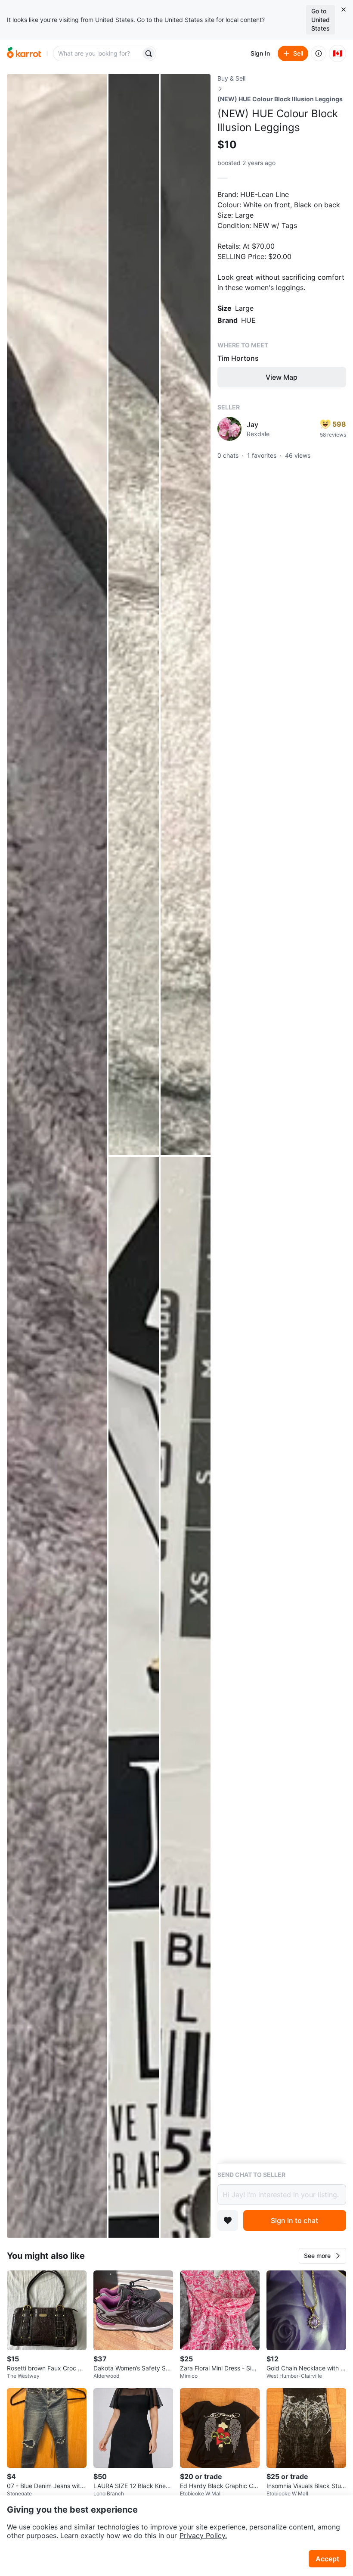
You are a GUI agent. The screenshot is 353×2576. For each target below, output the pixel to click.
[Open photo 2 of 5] (133, 615)
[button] (322, 2256)
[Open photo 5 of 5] (186, 1697)
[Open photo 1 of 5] (57, 1156)
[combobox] (98, 53)
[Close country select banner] (344, 9)
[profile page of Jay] (229, 429)
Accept (327, 2559)
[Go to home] (24, 53)
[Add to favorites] (228, 2220)
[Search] (149, 53)
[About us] (319, 53)
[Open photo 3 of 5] (186, 615)
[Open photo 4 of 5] (133, 1697)
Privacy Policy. (203, 2535)
